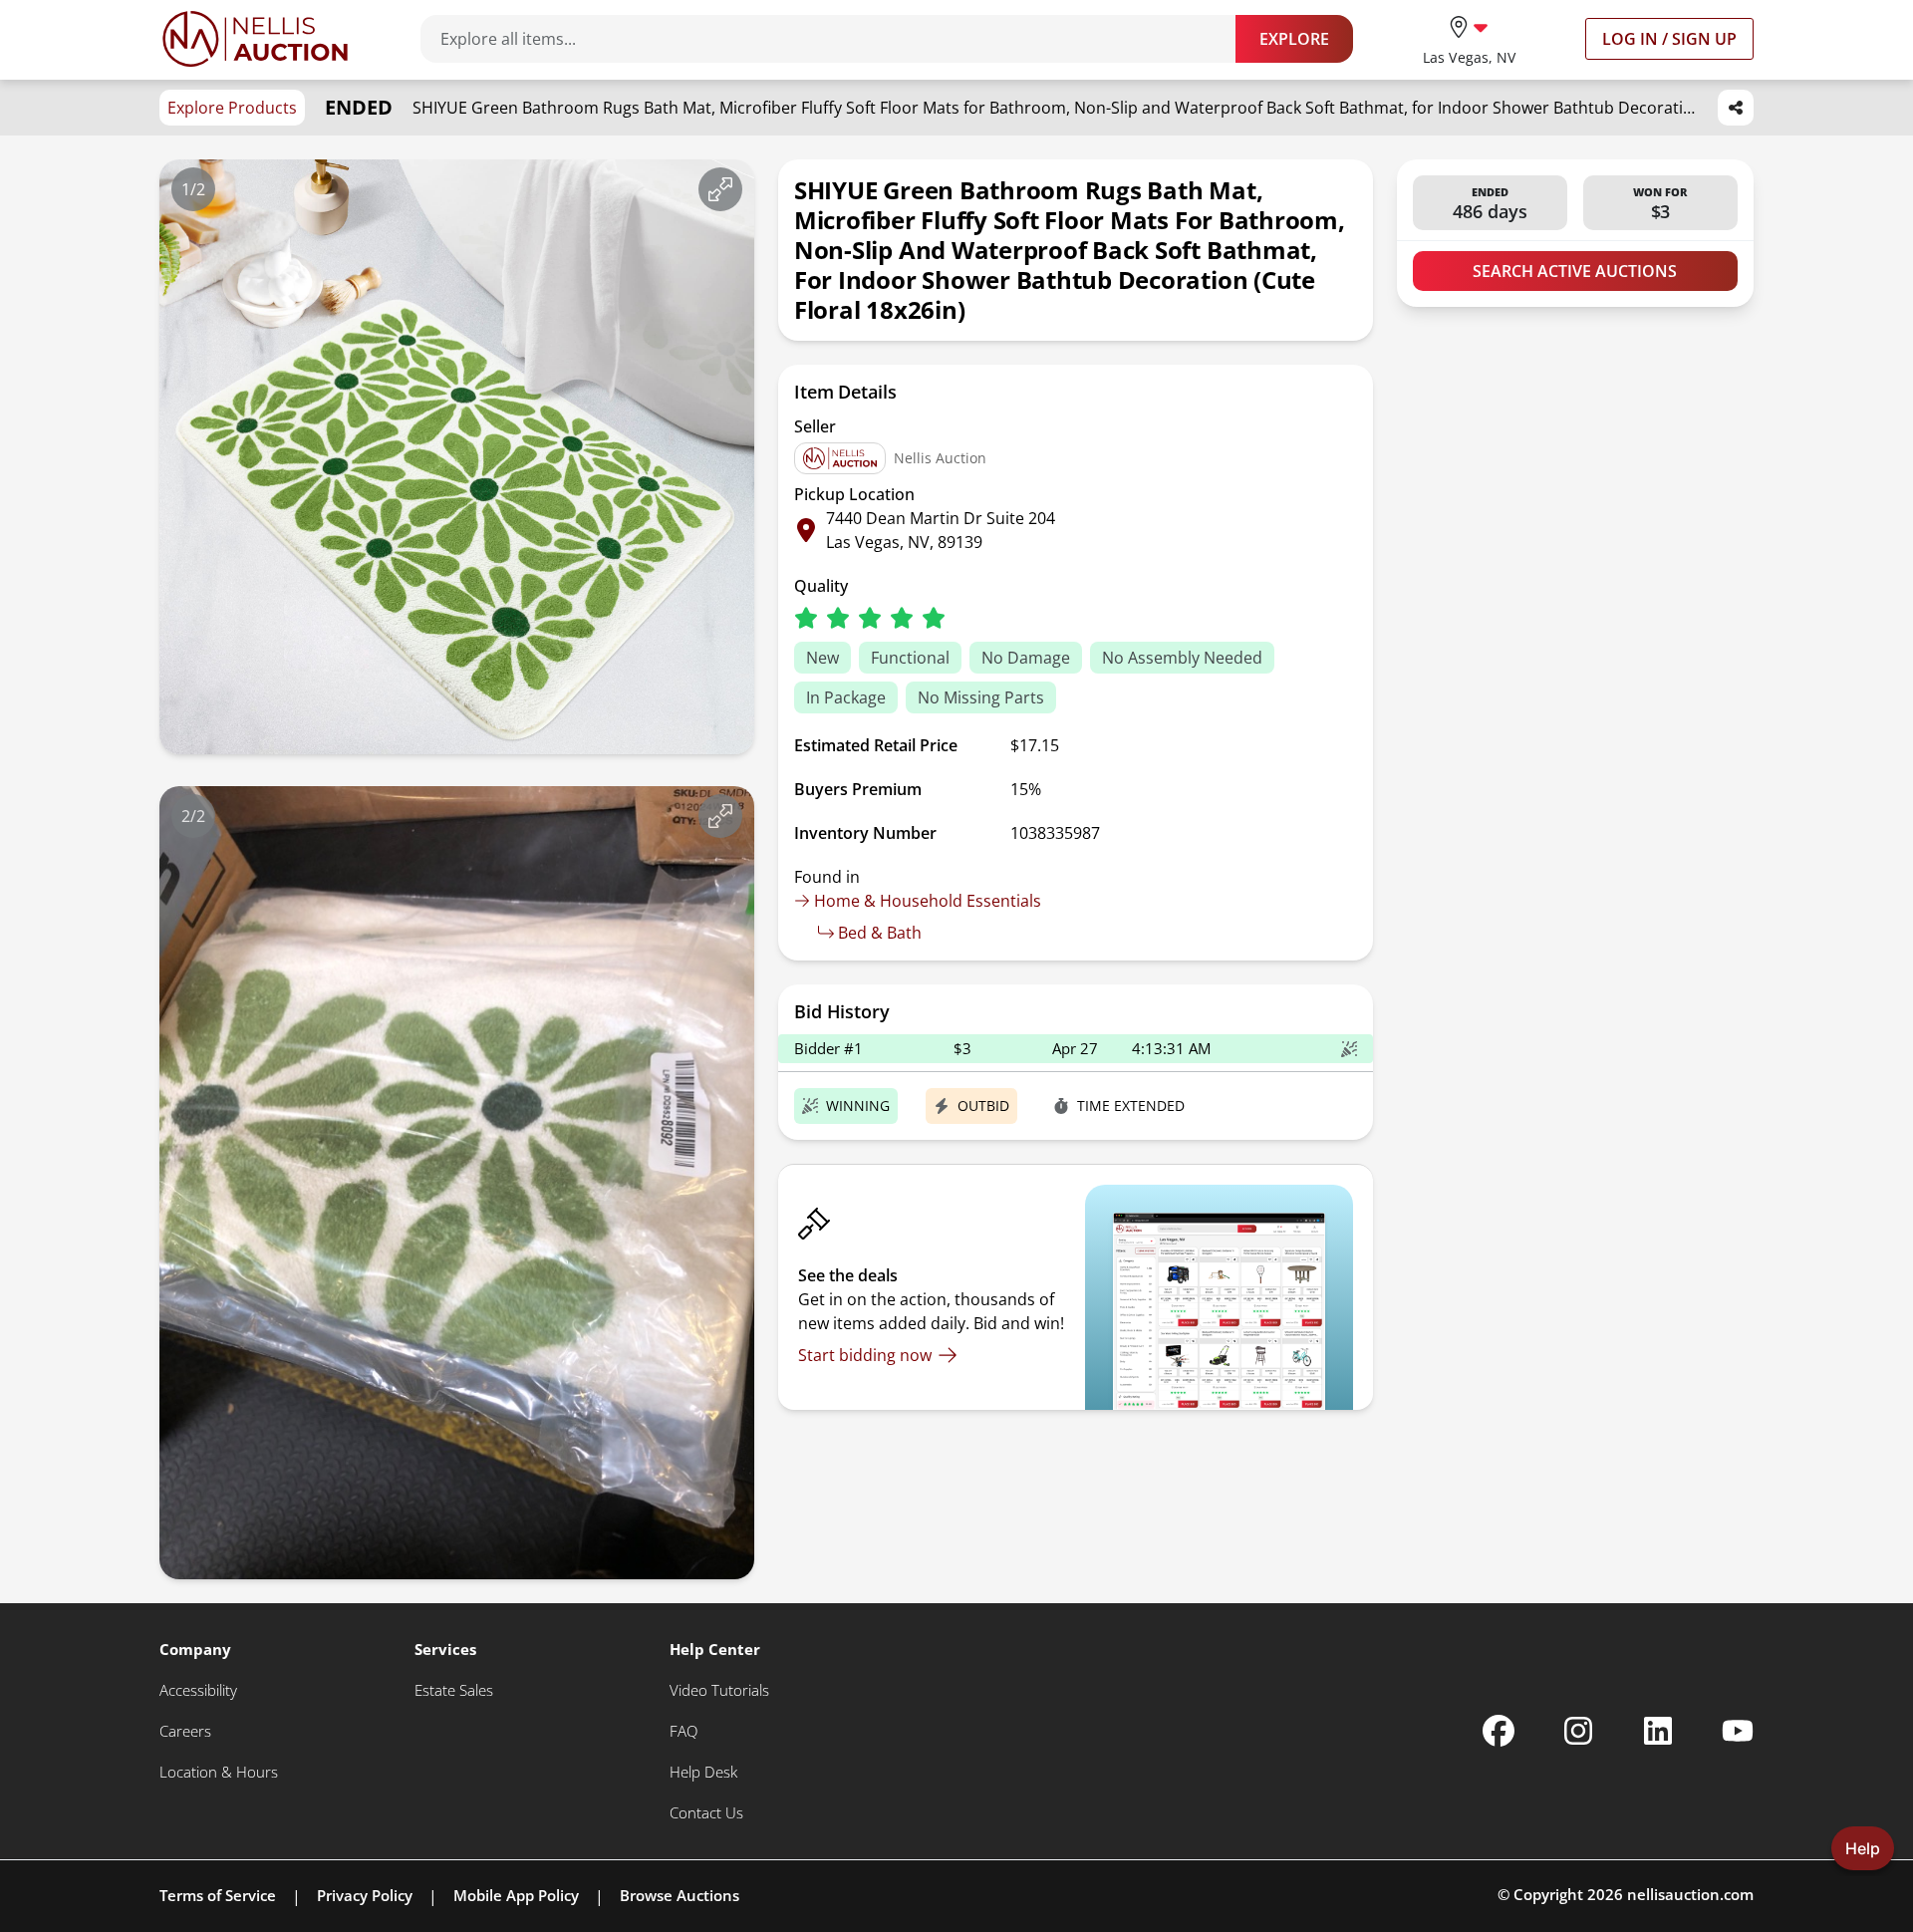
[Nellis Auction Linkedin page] (1658, 1731)
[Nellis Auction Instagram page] (1578, 1731)
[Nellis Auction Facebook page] (1499, 1731)
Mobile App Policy (516, 1895)
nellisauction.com (1690, 1894)
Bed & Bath (880, 933)
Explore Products (232, 108)
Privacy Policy (365, 1895)
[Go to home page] (255, 39)
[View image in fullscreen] (720, 189)
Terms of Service (218, 1895)
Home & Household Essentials (928, 901)
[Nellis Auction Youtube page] (1738, 1731)
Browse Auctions (680, 1895)
